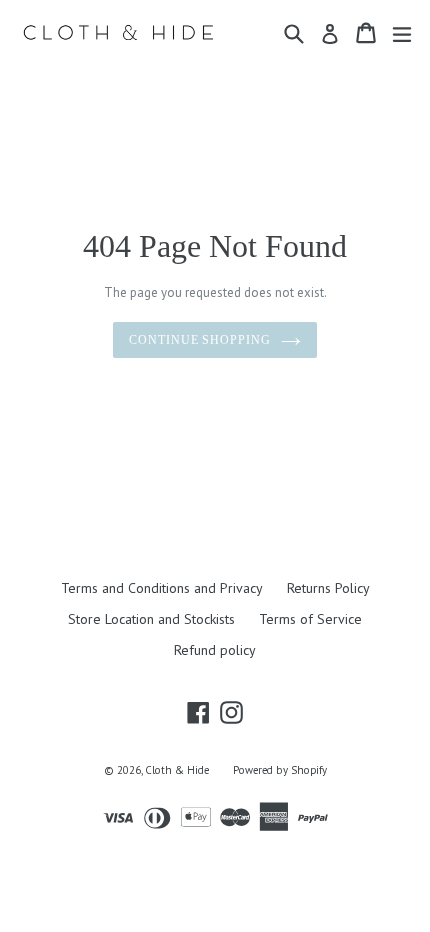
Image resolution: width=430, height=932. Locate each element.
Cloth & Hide (177, 770)
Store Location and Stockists (151, 619)
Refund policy (215, 650)
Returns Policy (328, 588)
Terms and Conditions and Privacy (162, 588)
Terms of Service (310, 619)
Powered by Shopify (280, 770)
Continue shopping (200, 340)
